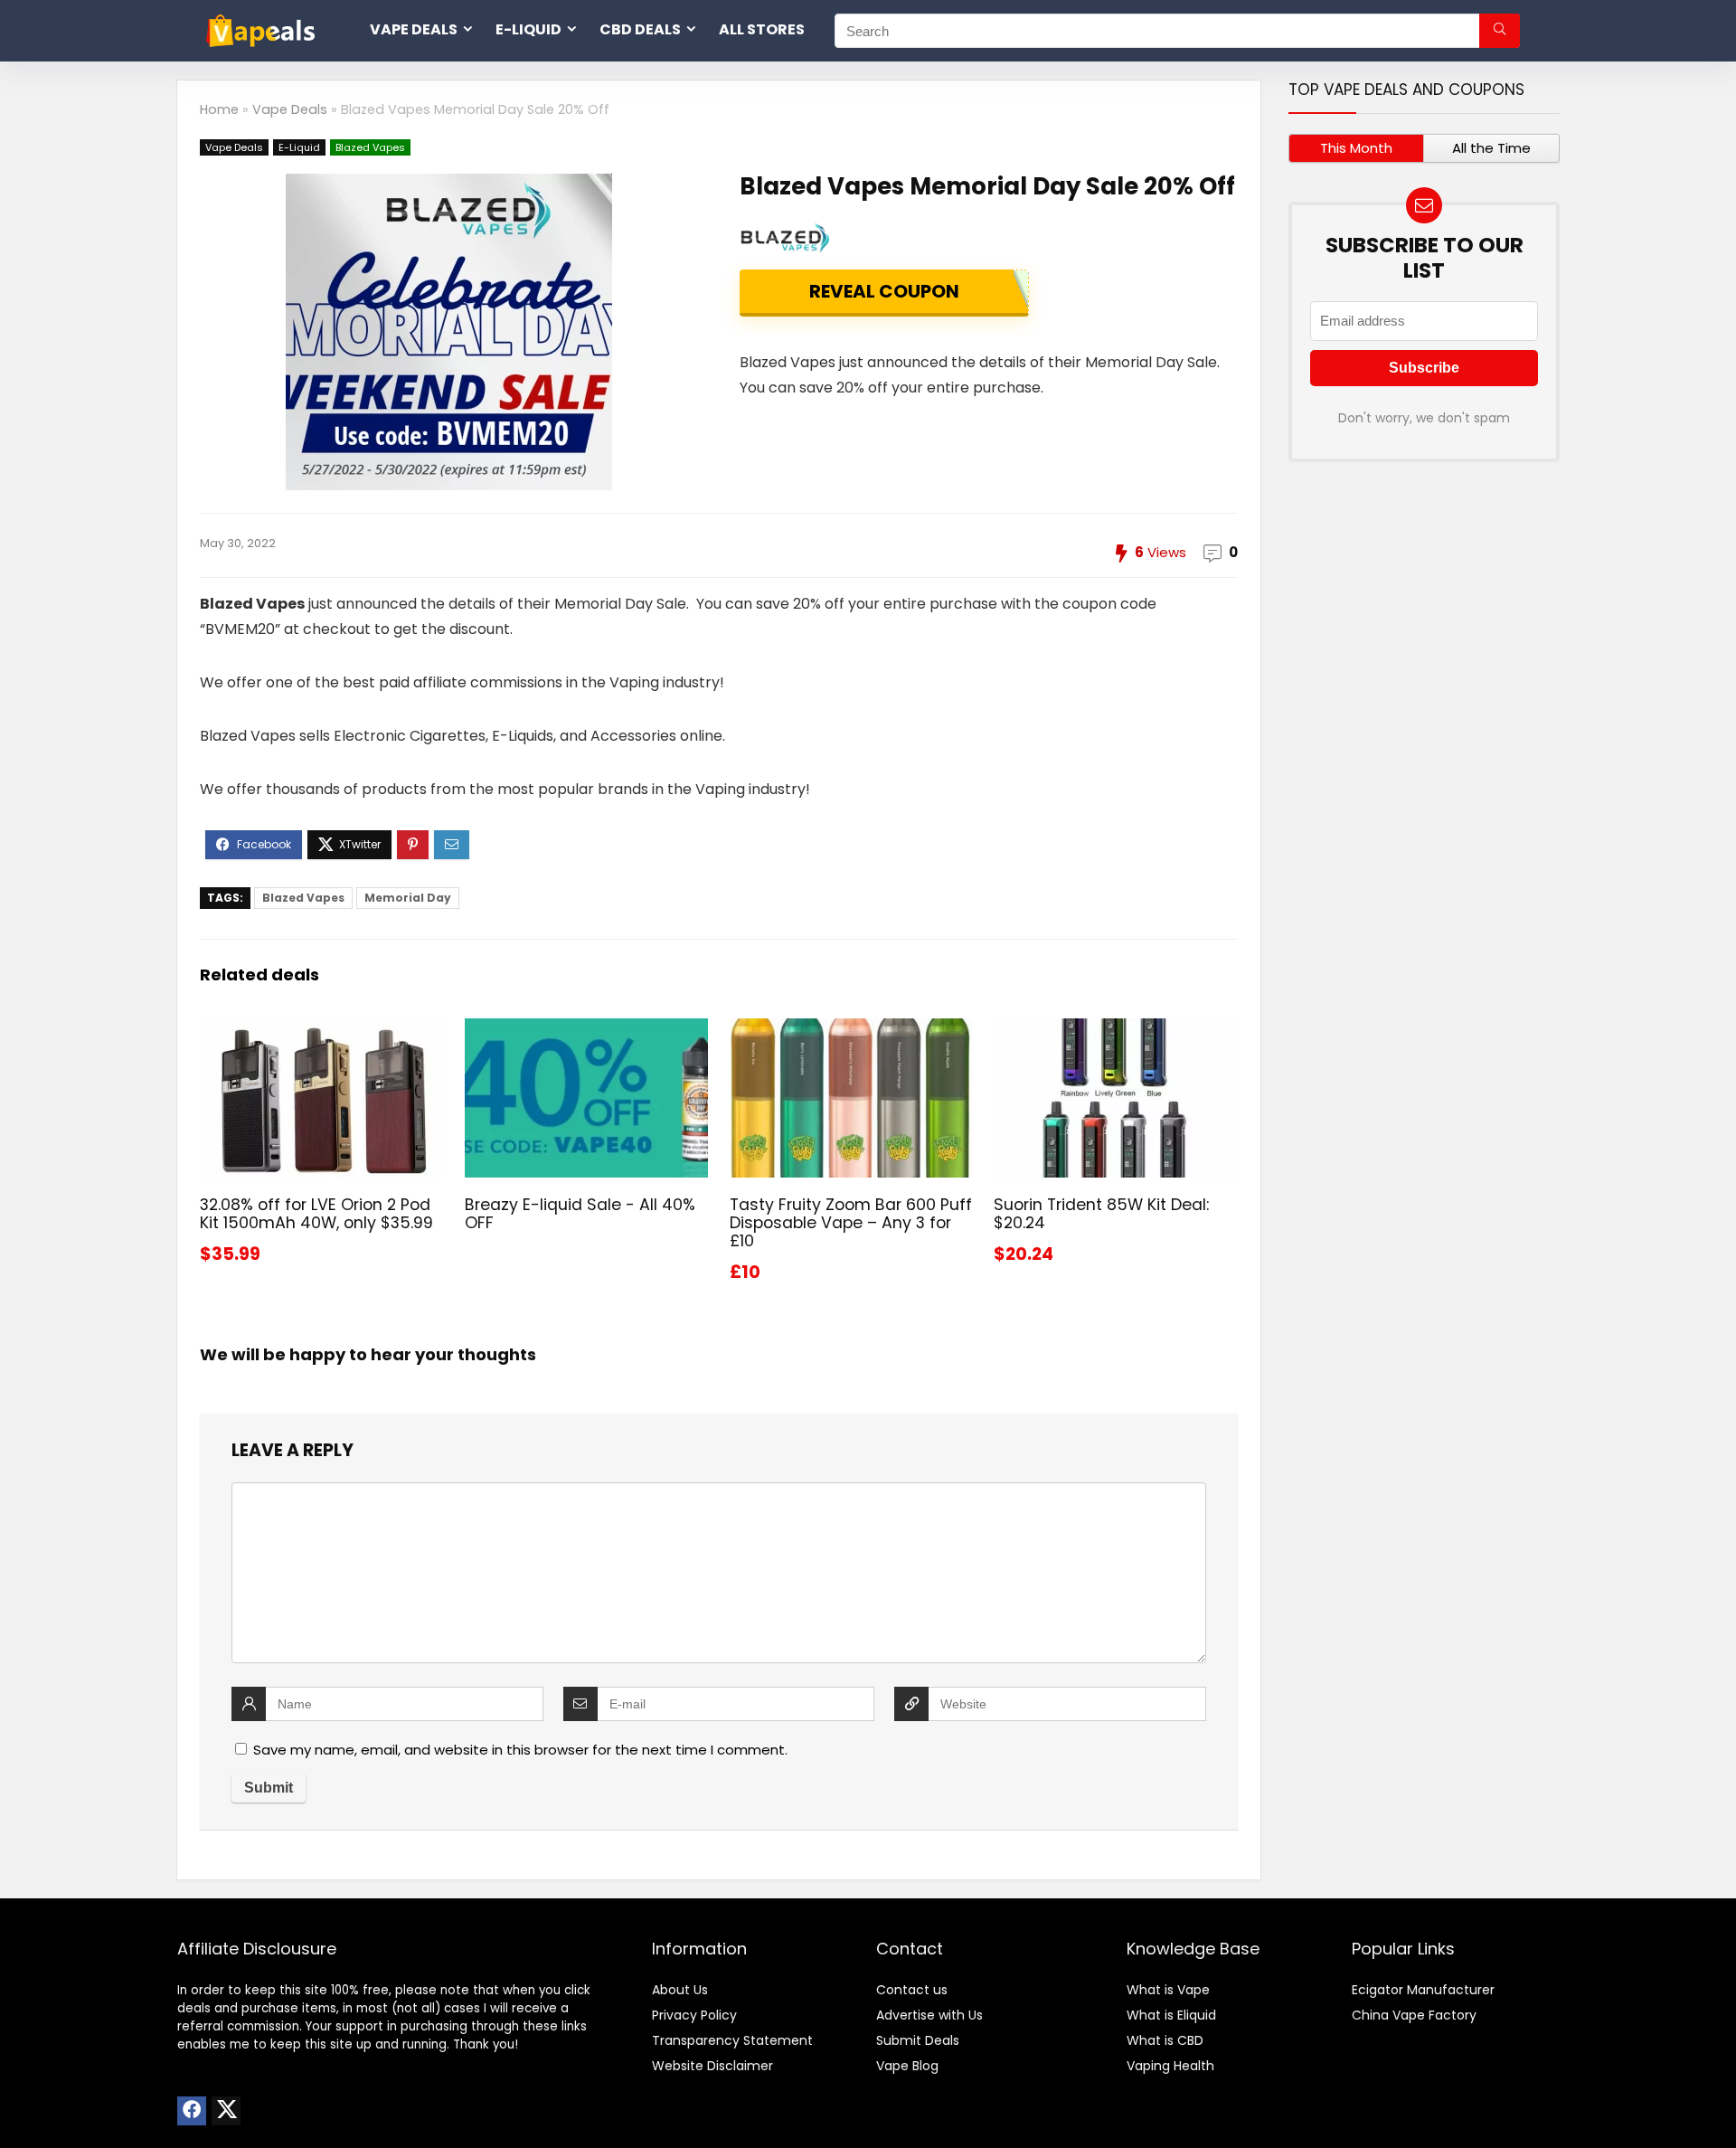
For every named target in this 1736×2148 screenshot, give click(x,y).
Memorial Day (408, 898)
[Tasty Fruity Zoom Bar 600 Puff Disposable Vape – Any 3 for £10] (851, 1031)
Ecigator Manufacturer (1423, 1990)
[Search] (1500, 31)
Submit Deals (918, 2040)
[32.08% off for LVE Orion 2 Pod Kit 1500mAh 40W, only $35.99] (321, 1031)
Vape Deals (414, 29)
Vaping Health (1170, 2066)
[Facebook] (192, 2111)
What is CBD (1165, 2040)
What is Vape (1168, 1990)
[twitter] (226, 2111)
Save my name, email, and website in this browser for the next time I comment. (520, 1750)
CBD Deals (640, 29)
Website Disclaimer (712, 2066)
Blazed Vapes (370, 147)
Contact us (912, 1990)
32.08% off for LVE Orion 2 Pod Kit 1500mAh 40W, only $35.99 (316, 1214)
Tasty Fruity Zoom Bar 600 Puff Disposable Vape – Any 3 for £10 (851, 1223)
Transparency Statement (732, 2040)
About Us (680, 1990)
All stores (762, 29)
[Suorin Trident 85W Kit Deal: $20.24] (1115, 1031)
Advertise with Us (929, 2015)
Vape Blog (907, 2066)
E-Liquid (528, 29)
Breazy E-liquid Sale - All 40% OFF (580, 1214)
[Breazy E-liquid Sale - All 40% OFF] (586, 1031)
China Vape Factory (1414, 2015)
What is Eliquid (1171, 2015)
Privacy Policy (694, 2015)
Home (219, 109)
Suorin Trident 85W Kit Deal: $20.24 (1101, 1214)
